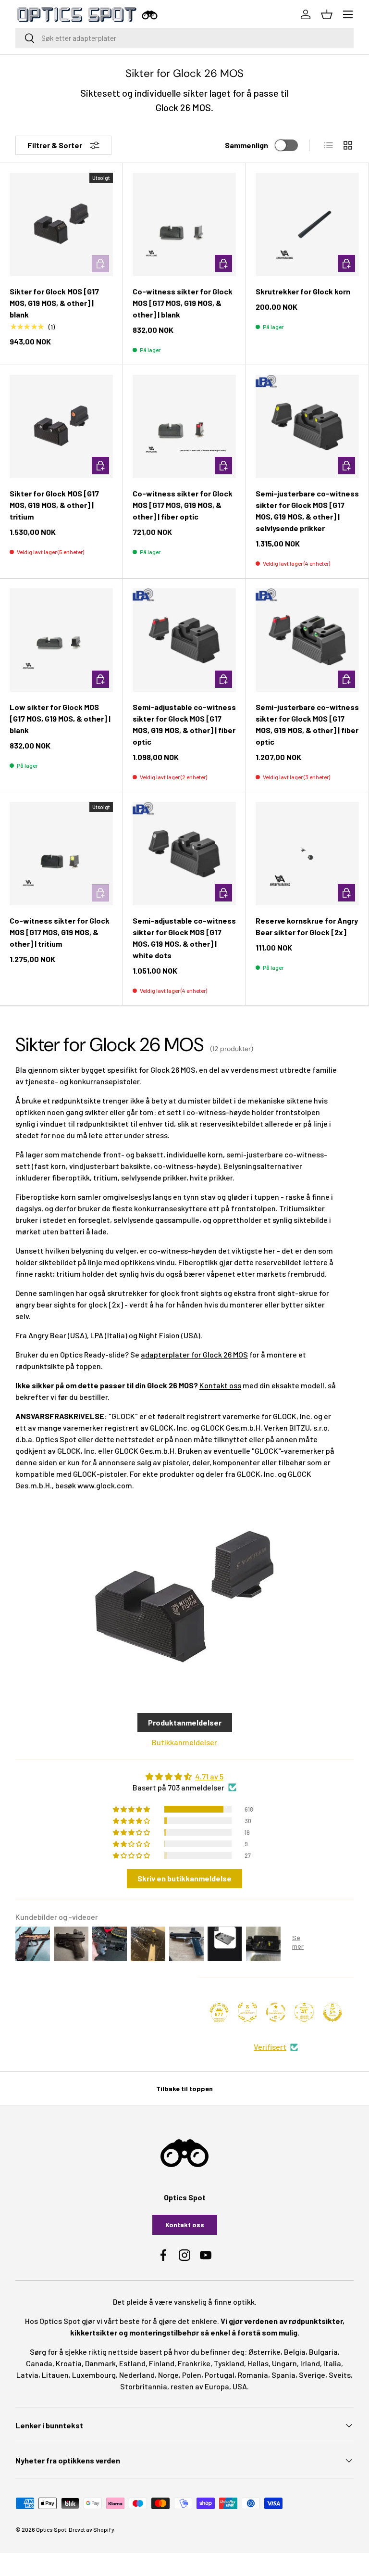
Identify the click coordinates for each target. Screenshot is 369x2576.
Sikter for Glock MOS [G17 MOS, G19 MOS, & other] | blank (54, 303)
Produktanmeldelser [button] (185, 1722)
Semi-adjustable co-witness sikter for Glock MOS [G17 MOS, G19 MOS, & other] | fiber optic (184, 724)
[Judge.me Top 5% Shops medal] (332, 2012)
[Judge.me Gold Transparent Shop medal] (276, 2012)
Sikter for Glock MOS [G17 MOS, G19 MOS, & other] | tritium (54, 505)
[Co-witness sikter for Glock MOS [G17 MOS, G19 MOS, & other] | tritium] (61, 854)
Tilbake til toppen (184, 2088)
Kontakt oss (220, 1385)
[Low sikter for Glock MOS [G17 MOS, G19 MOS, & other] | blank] (61, 640)
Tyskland (229, 2363)
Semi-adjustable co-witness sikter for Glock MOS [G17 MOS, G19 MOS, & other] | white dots (184, 938)
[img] (184, 1777)
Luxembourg (94, 2375)
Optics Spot (51, 2529)
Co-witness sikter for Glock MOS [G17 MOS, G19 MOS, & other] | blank (183, 303)
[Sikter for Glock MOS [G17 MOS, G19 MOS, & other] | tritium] (61, 426)
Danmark (100, 2363)
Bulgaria (323, 2352)
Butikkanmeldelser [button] (184, 1742)
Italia (332, 2363)
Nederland (137, 2375)
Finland (162, 2363)
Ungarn (284, 2363)
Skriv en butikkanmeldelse (184, 1878)
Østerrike (264, 2352)
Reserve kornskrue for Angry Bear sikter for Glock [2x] (307, 926)
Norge (168, 2375)
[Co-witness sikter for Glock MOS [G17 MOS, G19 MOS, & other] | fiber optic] (184, 426)
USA (240, 2386)
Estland (132, 2363)
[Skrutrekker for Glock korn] (307, 224)
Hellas (258, 2363)
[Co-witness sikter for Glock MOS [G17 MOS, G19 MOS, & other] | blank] (184, 224)
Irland (310, 2363)
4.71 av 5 (209, 1776)
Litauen (55, 2375)
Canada (39, 2363)
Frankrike (194, 2363)
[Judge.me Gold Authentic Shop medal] (247, 2012)
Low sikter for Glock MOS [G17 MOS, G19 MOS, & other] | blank (60, 718)
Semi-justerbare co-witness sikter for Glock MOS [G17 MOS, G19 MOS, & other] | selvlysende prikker (307, 511)
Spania (283, 2375)
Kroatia (69, 2363)
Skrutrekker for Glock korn (303, 291)
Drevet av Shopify (92, 2529)
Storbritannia (144, 2386)
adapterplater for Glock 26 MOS (194, 1354)
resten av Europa (200, 2386)
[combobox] (184, 38)
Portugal (220, 2375)
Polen (192, 2375)
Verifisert (270, 2047)
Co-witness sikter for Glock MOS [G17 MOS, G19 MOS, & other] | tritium (60, 932)
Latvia (27, 2375)
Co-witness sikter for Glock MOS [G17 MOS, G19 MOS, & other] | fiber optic (183, 505)
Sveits (340, 2375)
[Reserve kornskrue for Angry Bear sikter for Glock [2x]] (307, 854)
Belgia (295, 2352)
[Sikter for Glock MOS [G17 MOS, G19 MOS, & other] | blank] (61, 224)
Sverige (312, 2375)
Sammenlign (246, 145)
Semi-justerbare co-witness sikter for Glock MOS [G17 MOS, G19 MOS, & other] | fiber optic (307, 724)
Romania (253, 2375)
